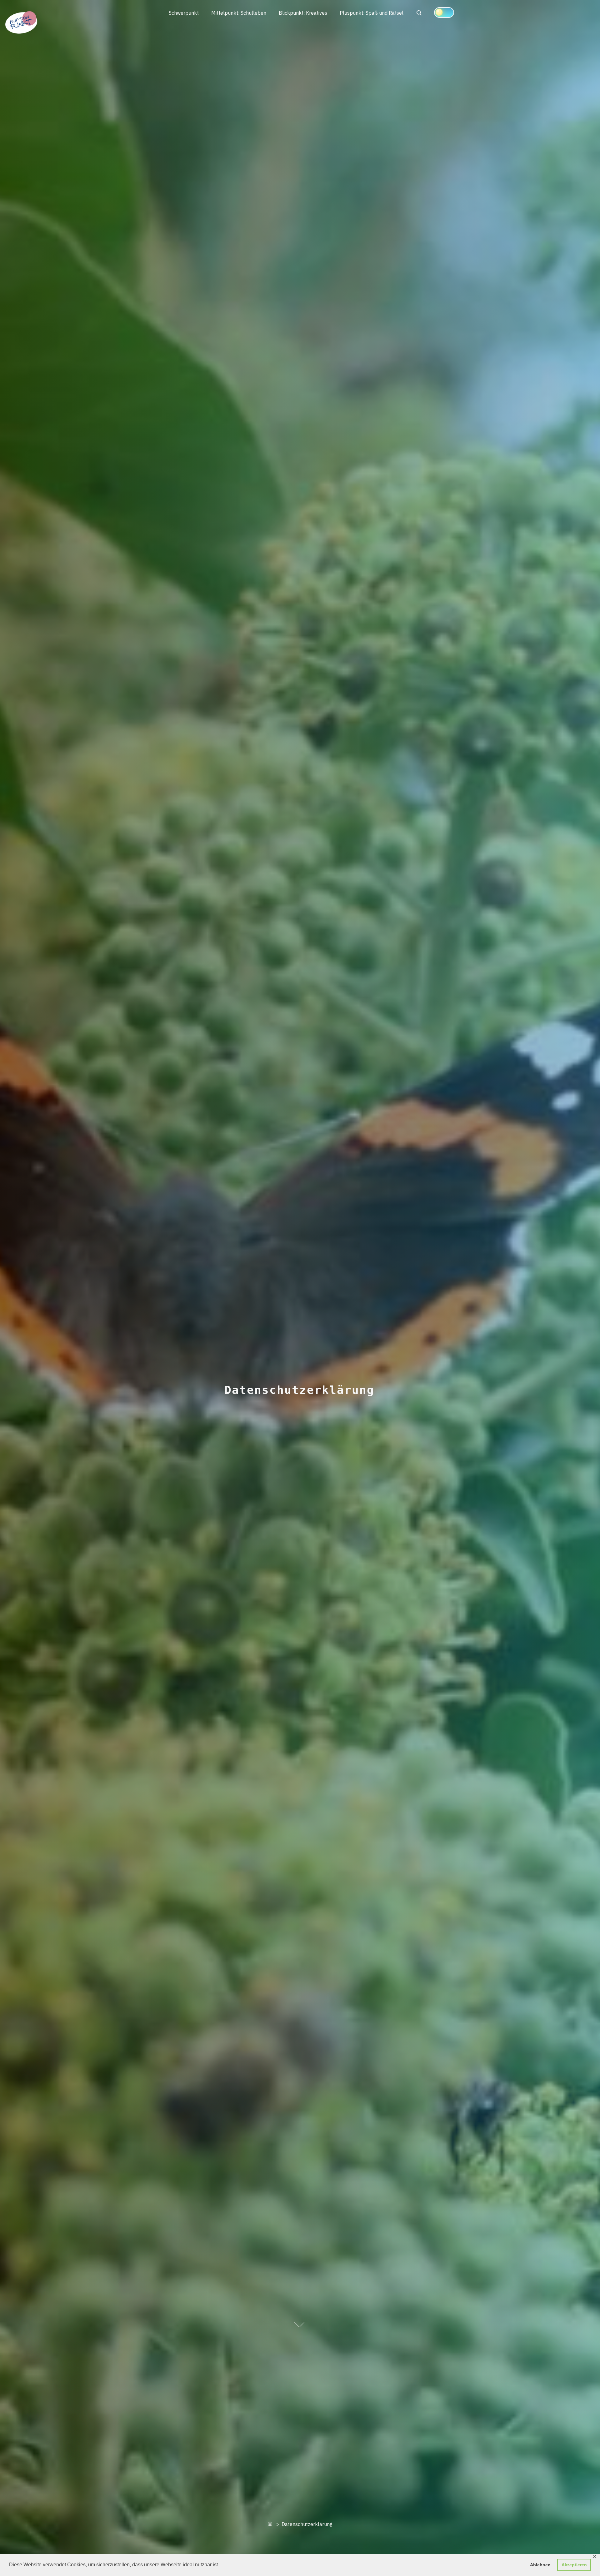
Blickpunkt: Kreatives (303, 13)
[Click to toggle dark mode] (444, 12)
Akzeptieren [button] (574, 2565)
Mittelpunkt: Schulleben (239, 13)
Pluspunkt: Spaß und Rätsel (372, 13)
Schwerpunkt (184, 13)
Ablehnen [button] (540, 2565)
